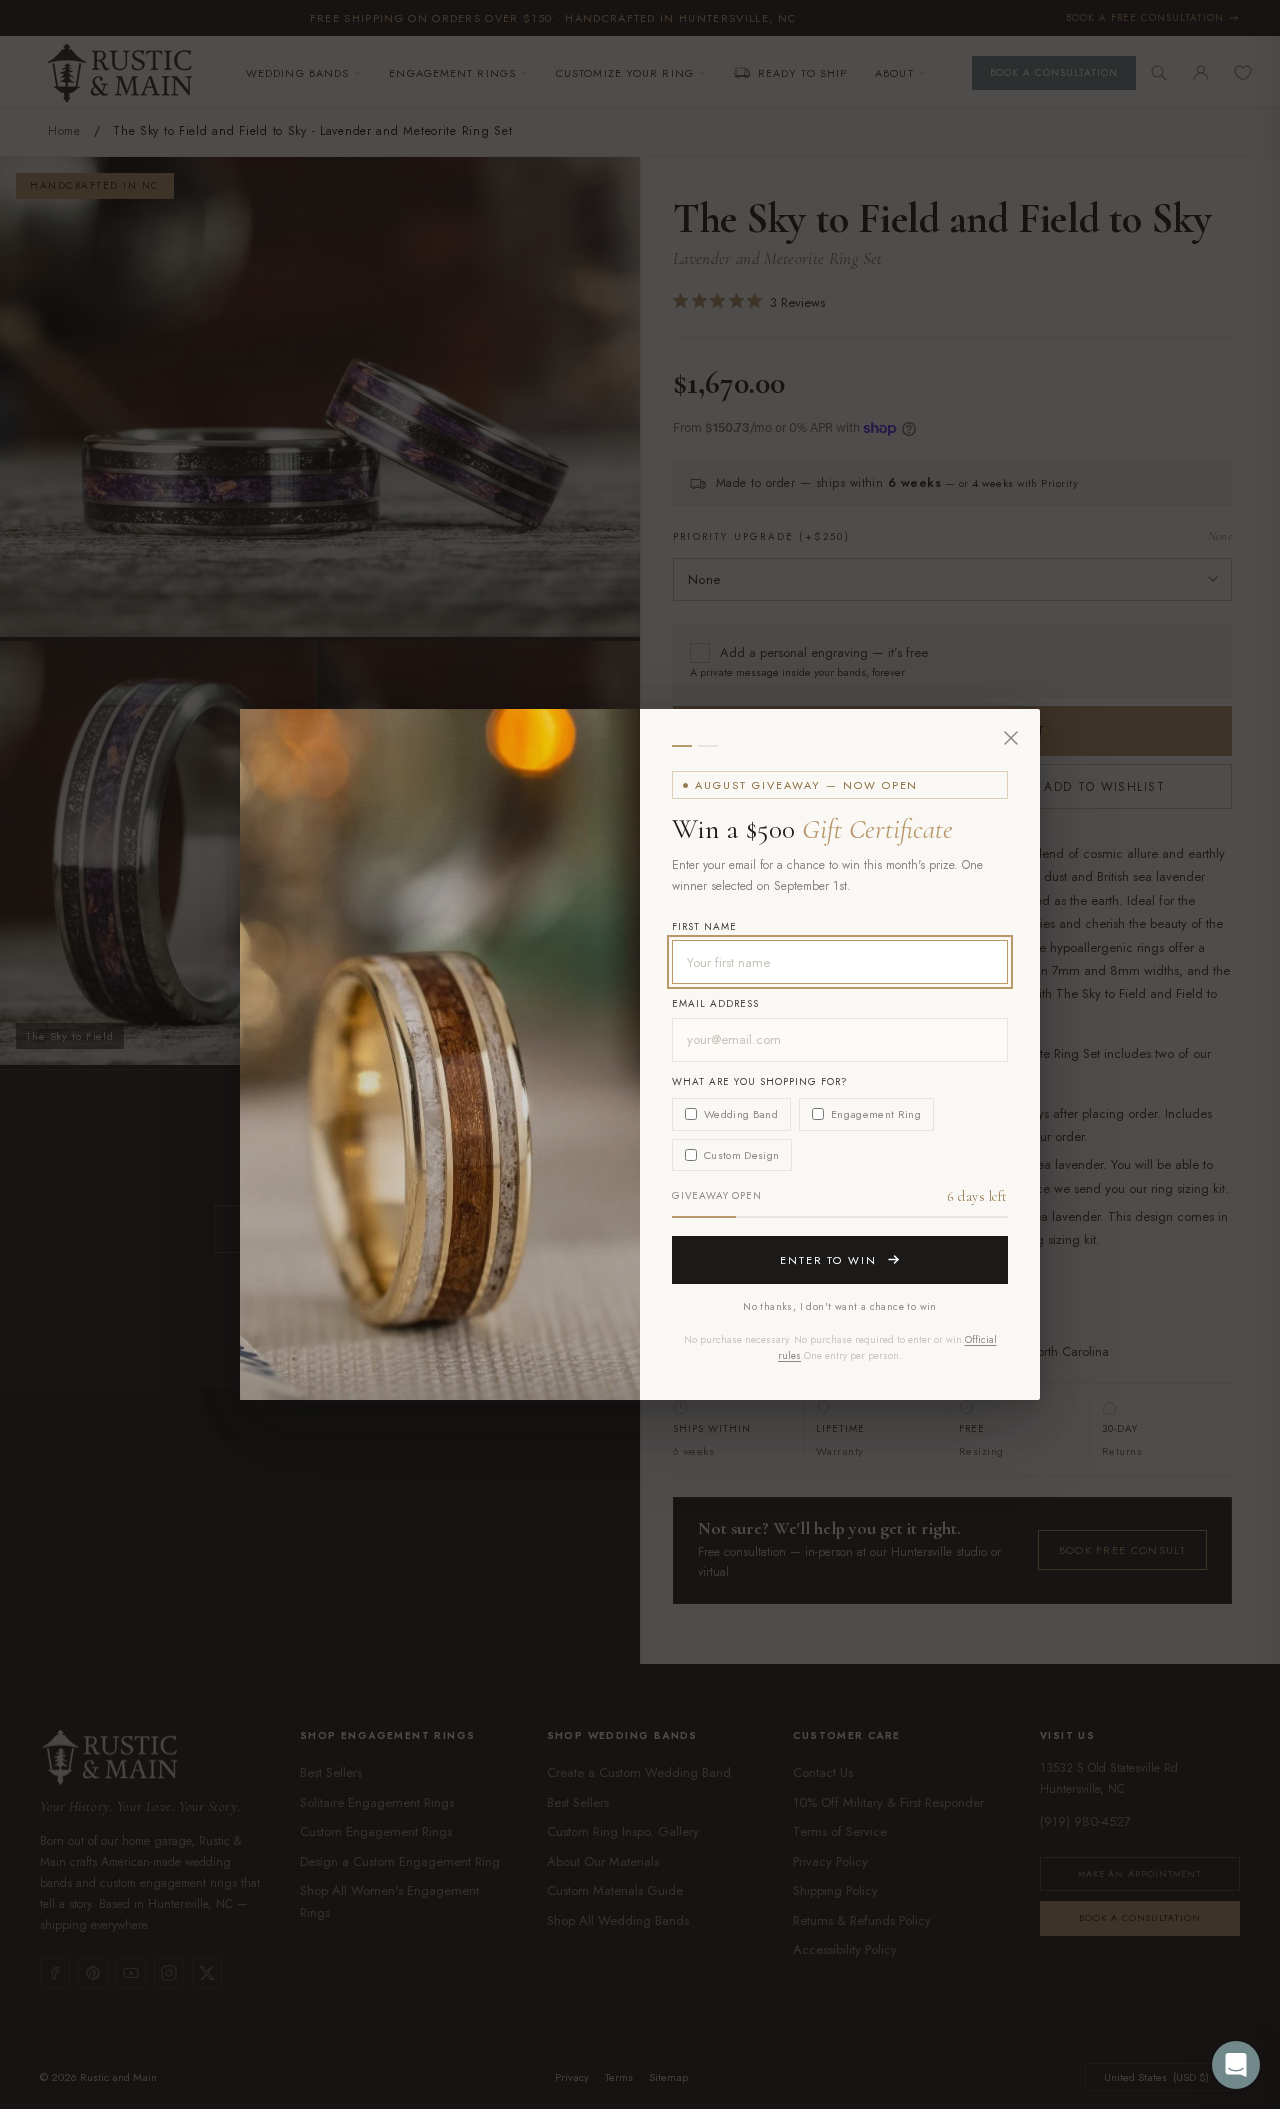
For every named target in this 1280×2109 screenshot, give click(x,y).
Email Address (715, 1003)
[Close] (1011, 738)
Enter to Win (829, 1260)
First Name (704, 926)
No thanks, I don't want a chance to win (840, 1306)
